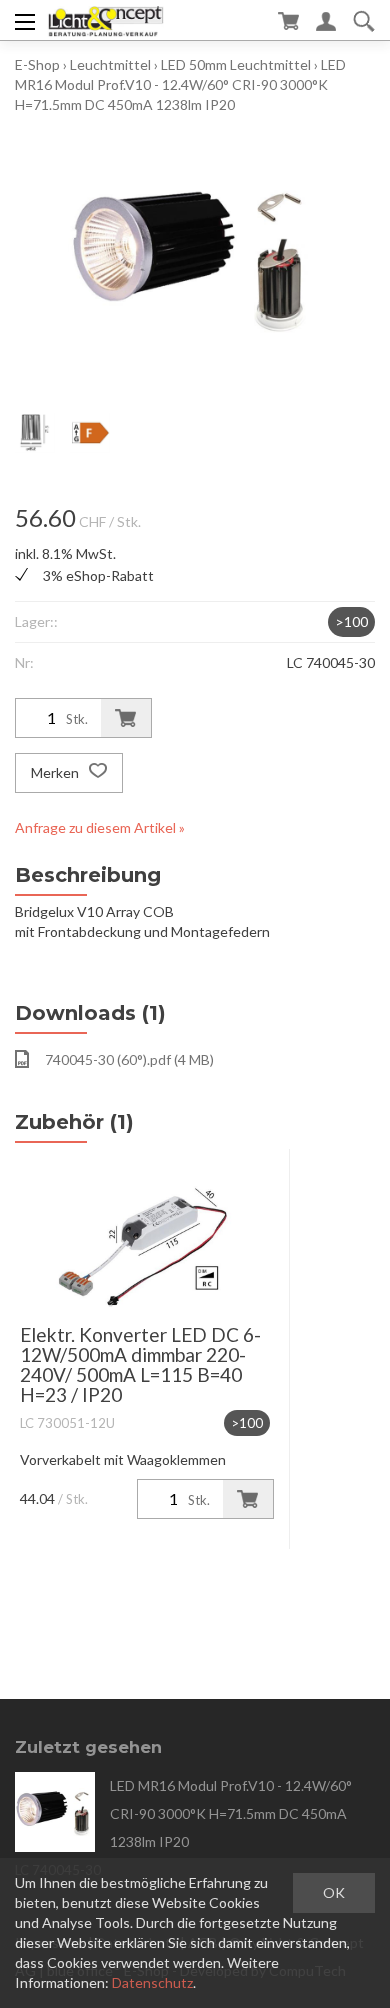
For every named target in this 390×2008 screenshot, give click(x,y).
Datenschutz (152, 1982)
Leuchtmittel (110, 64)
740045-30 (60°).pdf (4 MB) (129, 1059)
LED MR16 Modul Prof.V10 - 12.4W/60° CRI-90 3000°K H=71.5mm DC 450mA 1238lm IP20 (180, 84)
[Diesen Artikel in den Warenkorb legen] (126, 718)
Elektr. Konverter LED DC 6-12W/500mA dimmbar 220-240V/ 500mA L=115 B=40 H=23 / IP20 (140, 1364)
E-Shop (37, 64)
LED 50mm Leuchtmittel (236, 64)
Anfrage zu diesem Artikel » (100, 827)
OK (334, 1892)
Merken (56, 772)
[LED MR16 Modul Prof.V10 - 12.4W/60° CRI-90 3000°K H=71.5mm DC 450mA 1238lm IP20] (55, 1812)
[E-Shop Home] (105, 20)
